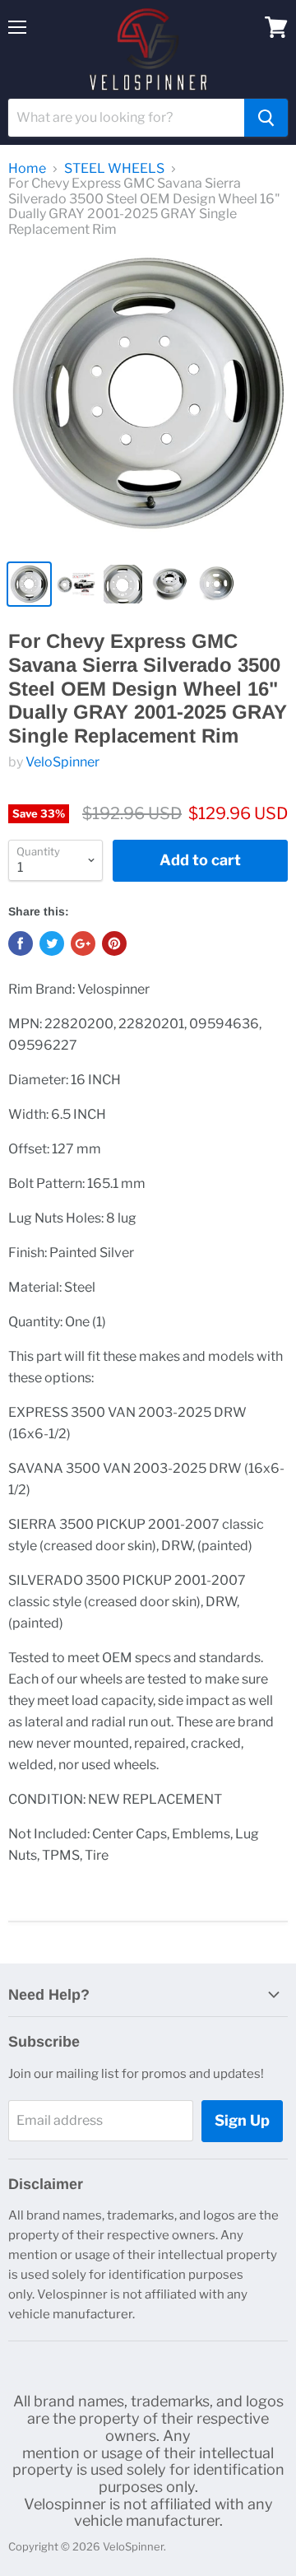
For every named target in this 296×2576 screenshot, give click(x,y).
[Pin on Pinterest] (114, 943)
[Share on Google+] (83, 943)
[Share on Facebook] (21, 943)
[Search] (266, 118)
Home (27, 169)
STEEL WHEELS (114, 169)
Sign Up (242, 2120)
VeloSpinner (62, 762)
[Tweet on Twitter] (52, 943)
